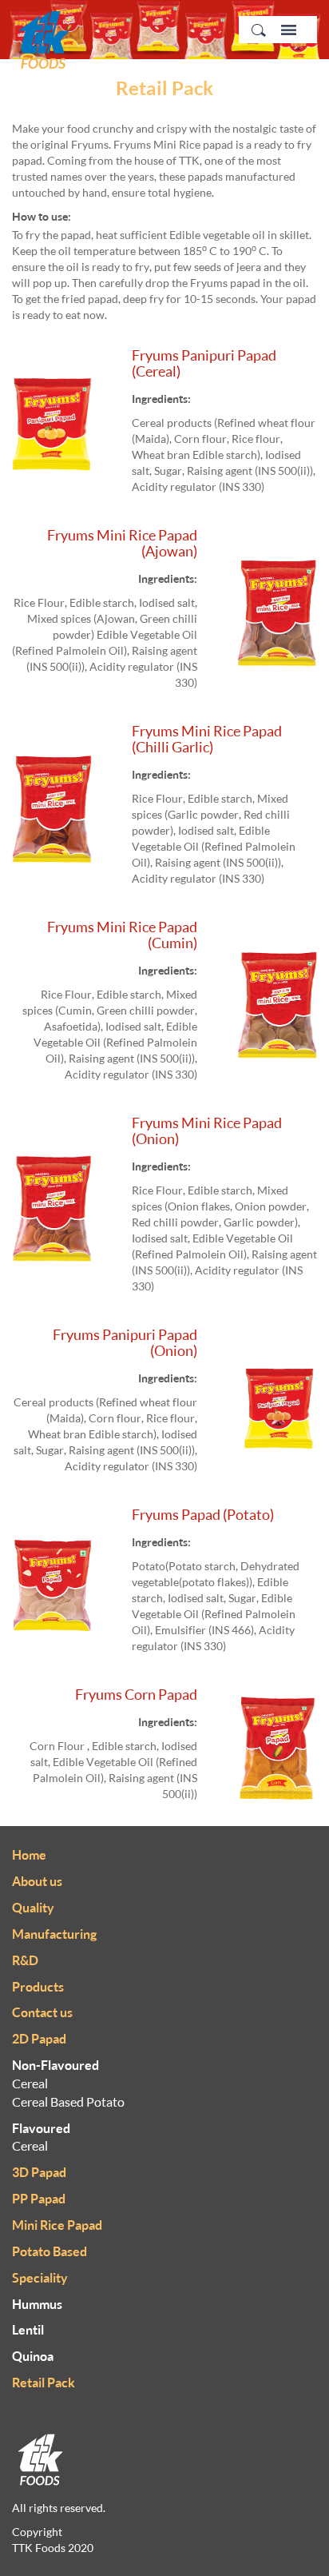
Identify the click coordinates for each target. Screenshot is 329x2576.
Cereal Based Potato (68, 2102)
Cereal (30, 2084)
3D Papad (39, 2172)
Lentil (28, 2330)
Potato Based (50, 2251)
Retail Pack (44, 2383)
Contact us (42, 2012)
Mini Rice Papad (57, 2225)
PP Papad (39, 2199)
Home (29, 1855)
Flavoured (41, 2128)
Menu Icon (289, 30)
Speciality (40, 2278)
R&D (25, 1960)
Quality (33, 1908)
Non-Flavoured (55, 2065)
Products (38, 1987)
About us (37, 1881)
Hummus (37, 2304)
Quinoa (33, 2356)
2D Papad (39, 2039)
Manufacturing (54, 1934)
